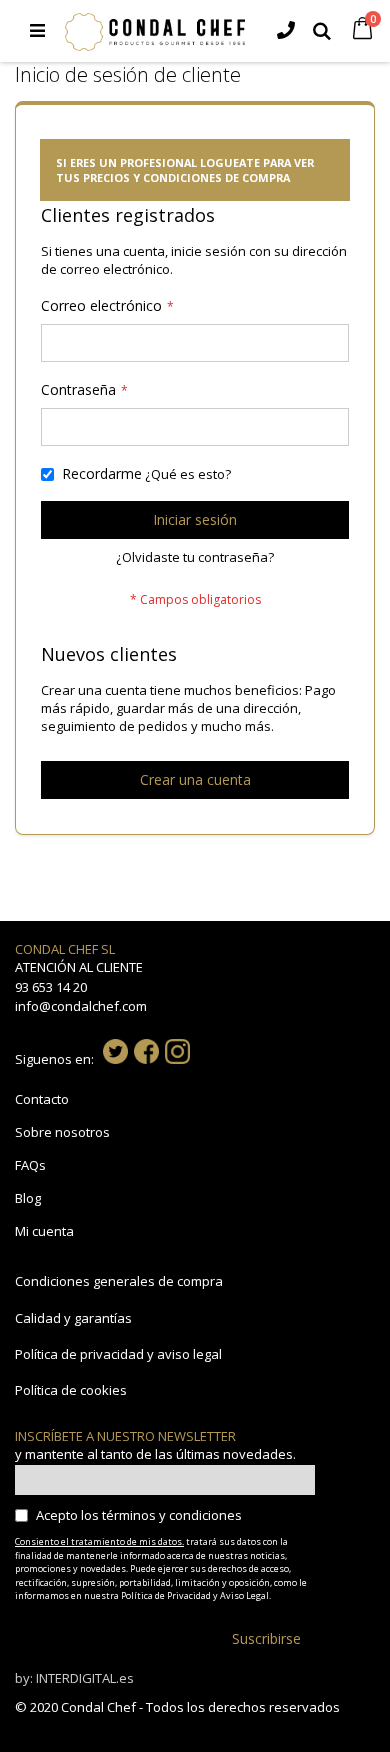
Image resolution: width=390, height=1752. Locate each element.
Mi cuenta (44, 1231)
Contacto (42, 1099)
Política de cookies (71, 1390)
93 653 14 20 (51, 987)
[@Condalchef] (146, 1059)
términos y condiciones (172, 1515)
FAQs (30, 1165)
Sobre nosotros (62, 1132)
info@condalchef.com (81, 1006)
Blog (28, 1198)
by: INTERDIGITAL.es (74, 1678)
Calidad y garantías (73, 1318)
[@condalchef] (115, 1059)
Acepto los (139, 1515)
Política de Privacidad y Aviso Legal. (196, 1595)
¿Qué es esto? (188, 474)
